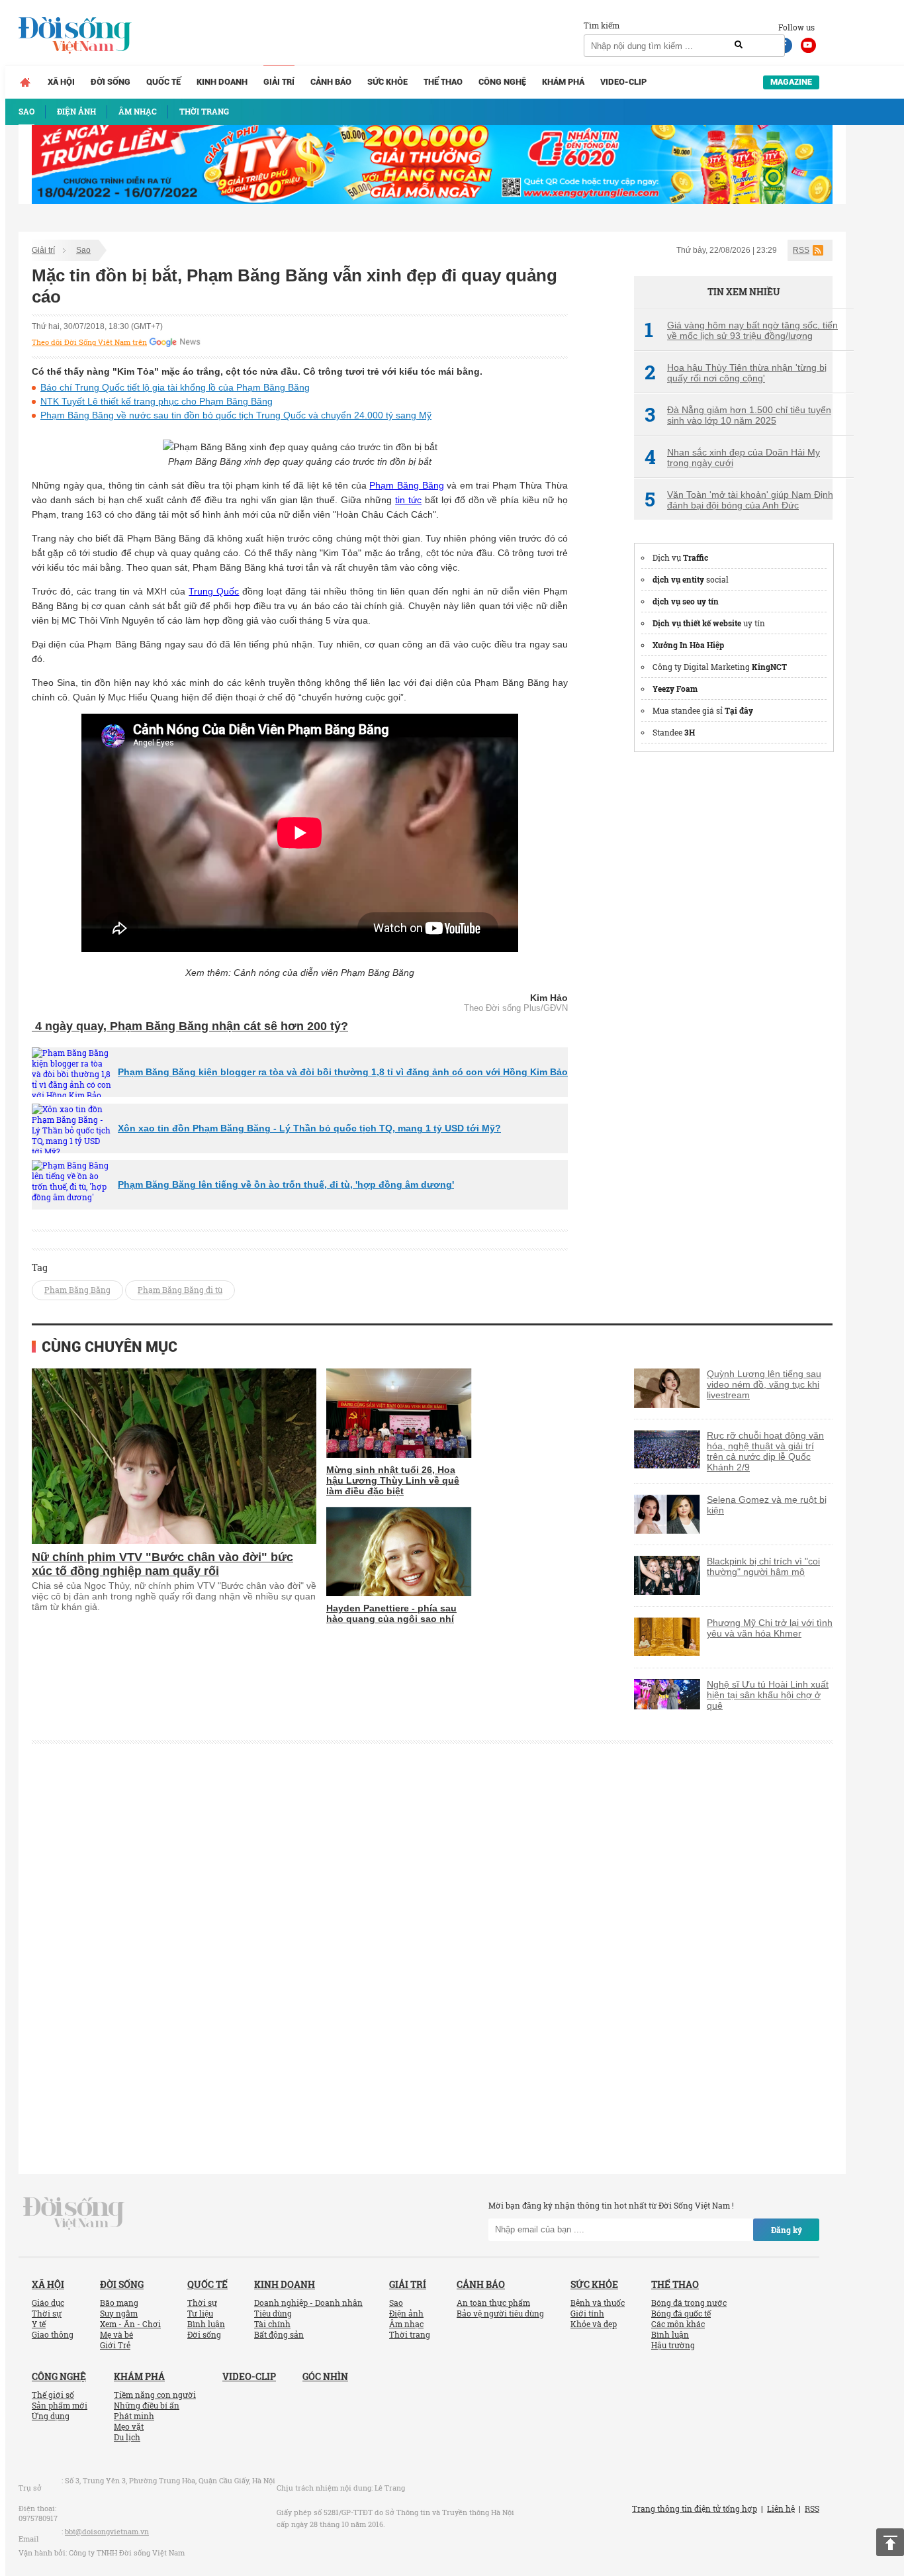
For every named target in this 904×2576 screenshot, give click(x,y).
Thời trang (410, 2334)
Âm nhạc (406, 2324)
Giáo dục (48, 2303)
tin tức (408, 500)
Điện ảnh (406, 2313)
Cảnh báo (331, 82)
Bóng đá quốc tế (681, 2313)
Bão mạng (119, 2303)
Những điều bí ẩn (147, 2405)
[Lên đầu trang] (890, 2542)
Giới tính (587, 2313)
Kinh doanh (222, 82)
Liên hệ (781, 2508)
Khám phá (563, 82)
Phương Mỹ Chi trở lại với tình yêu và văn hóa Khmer (770, 1628)
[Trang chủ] (25, 82)
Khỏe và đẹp (594, 2324)
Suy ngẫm (119, 2313)
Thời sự (47, 2313)
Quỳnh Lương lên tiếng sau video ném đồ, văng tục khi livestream (764, 1384)
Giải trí (279, 82)
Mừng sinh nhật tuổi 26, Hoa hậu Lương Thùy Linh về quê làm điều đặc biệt (393, 1480)
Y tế (39, 2324)
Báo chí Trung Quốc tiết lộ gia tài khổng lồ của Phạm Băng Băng (175, 387)
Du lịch (127, 2437)
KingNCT (769, 667)
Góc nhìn (325, 2376)
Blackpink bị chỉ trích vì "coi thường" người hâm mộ (763, 1566)
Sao (83, 250)
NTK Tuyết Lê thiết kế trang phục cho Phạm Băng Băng (157, 401)
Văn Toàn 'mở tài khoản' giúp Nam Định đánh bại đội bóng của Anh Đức (739, 500)
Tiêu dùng (273, 2313)
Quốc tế (163, 82)
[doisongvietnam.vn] (74, 2212)
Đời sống (111, 82)
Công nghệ (502, 82)
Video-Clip (623, 82)
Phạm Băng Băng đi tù (180, 1290)
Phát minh (134, 2416)
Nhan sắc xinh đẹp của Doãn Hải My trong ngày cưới (732, 457)
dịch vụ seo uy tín (686, 601)
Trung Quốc (214, 591)
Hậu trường (673, 2345)
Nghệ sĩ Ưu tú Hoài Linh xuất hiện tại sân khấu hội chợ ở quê (768, 1695)
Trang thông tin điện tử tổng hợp (695, 2508)
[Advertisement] (733, 963)
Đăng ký (787, 2230)
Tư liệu (200, 2313)
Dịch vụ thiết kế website (697, 623)
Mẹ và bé (116, 2334)
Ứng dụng (51, 2416)
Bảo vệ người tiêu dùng (500, 2313)
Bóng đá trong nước (689, 2303)
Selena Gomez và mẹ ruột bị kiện (767, 1505)
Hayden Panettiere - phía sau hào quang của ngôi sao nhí (391, 1613)
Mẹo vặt (129, 2426)
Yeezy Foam (675, 689)
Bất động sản (279, 2334)
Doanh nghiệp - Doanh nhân (308, 2303)
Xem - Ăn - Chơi (130, 2324)
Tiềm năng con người (155, 2395)
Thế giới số (53, 2395)
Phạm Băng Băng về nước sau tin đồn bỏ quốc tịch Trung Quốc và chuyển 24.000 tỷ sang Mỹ (236, 415)
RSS (801, 250)
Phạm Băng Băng (406, 485)
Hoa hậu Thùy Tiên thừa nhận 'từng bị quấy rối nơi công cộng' (736, 373)
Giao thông (53, 2334)
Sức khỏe (387, 82)
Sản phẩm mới (60, 2405)
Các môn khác (678, 2324)
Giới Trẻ (115, 2345)
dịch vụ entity (678, 579)
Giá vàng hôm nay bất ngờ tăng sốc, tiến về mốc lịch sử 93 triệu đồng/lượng (741, 330)
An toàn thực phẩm (493, 2303)
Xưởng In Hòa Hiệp (688, 645)
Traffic (696, 557)
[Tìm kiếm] (739, 45)
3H (690, 732)
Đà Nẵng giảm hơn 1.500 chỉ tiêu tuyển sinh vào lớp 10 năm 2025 (738, 415)
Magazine (791, 82)
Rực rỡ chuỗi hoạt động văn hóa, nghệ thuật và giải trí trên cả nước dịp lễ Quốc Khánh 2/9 (765, 1451)
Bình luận (206, 2324)
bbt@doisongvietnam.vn (107, 2531)
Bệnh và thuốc (598, 2303)
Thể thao (443, 82)
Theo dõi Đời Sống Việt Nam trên (89, 342)
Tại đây (739, 710)
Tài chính (272, 2324)
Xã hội (61, 82)
